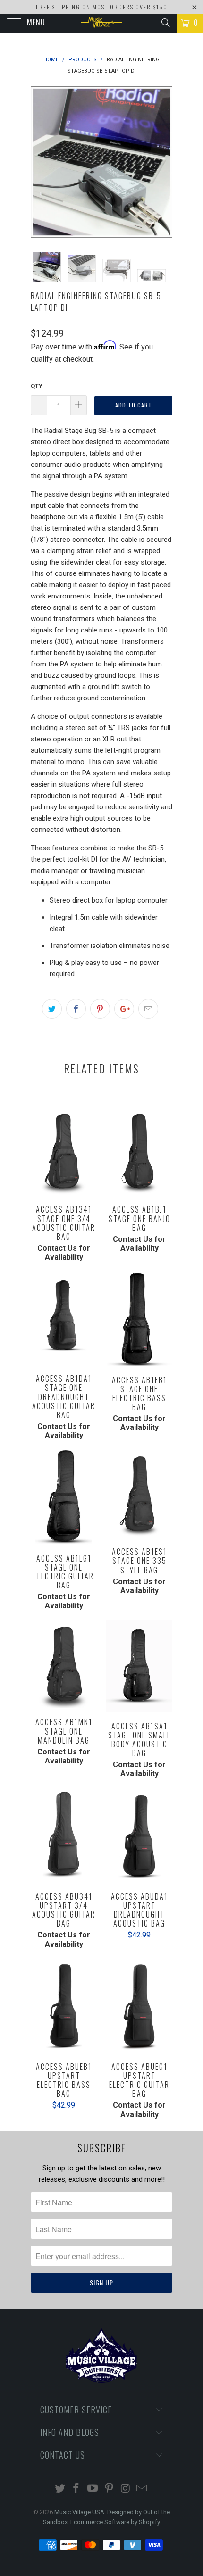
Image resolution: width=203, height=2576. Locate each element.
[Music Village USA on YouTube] (93, 2489)
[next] (163, 162)
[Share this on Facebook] (76, 1009)
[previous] (40, 162)
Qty (37, 386)
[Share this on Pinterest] (100, 1009)
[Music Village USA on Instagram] (126, 2489)
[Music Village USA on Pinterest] (110, 2489)
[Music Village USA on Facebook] (76, 2489)
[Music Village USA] (102, 24)
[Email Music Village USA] (142, 2489)
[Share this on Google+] (124, 1009)
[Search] (165, 23)
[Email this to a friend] (148, 1009)
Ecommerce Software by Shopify (115, 2522)
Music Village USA (79, 2512)
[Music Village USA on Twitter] (60, 2489)
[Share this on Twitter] (52, 1009)
